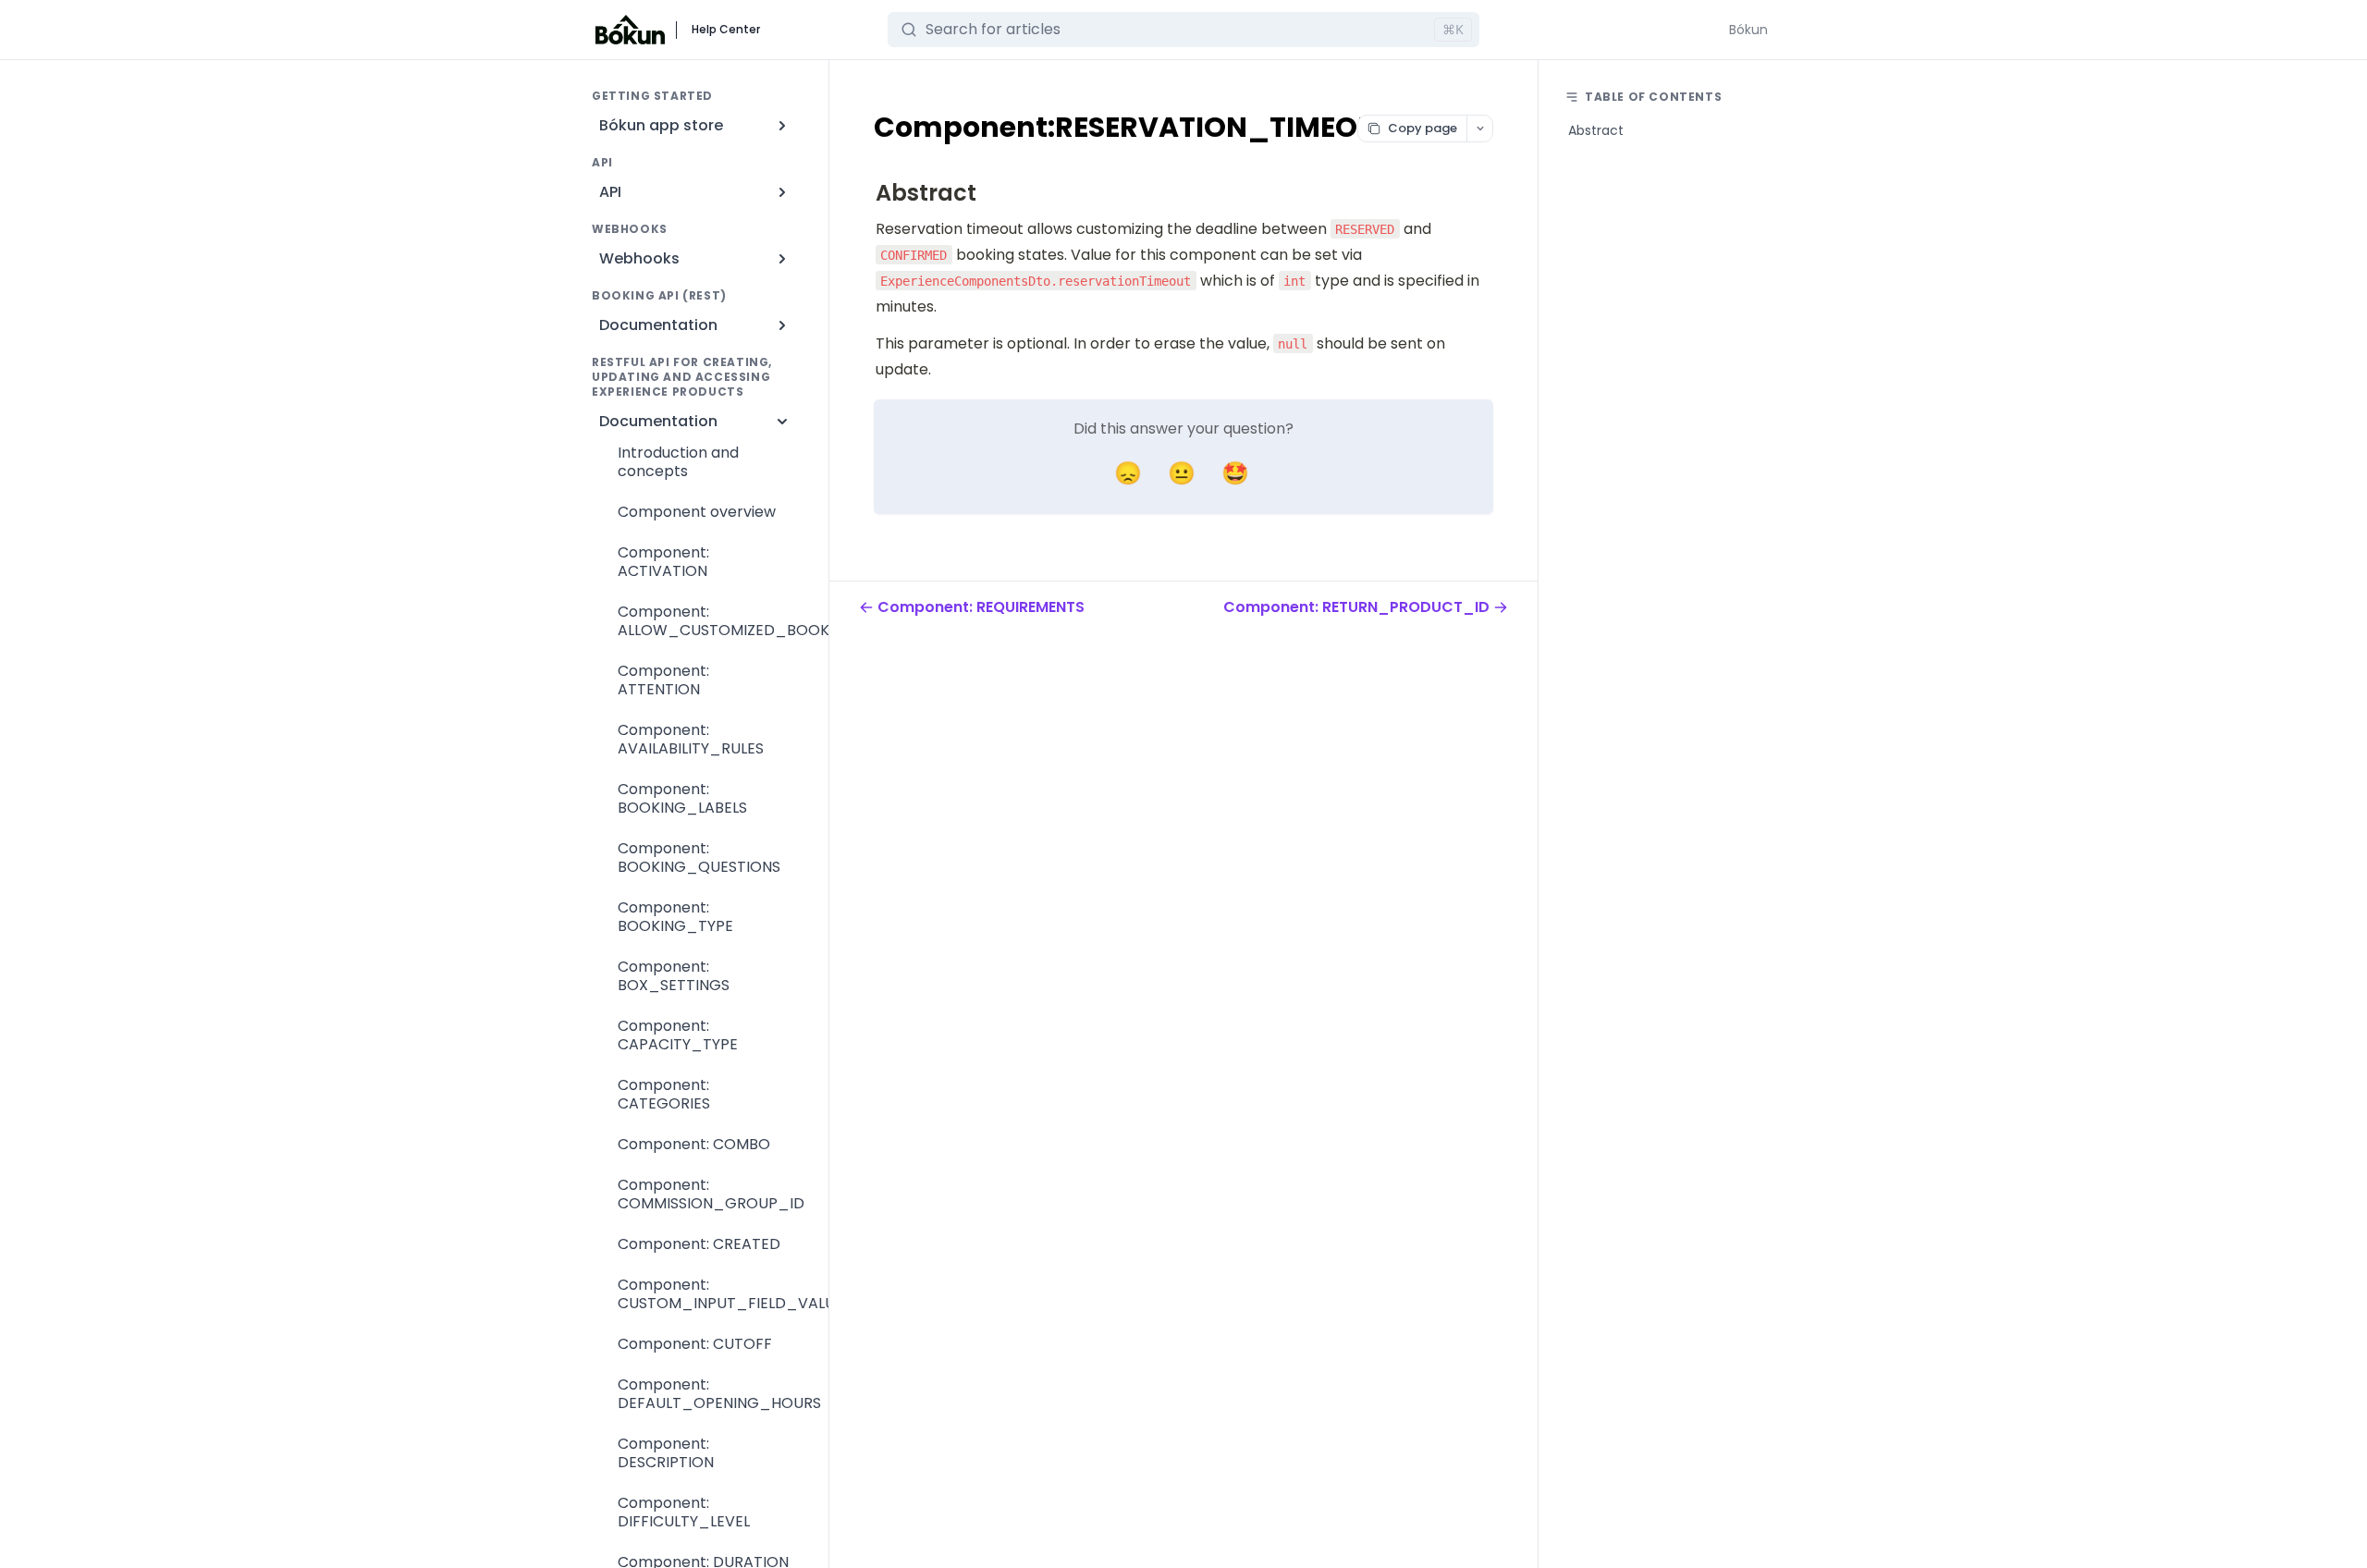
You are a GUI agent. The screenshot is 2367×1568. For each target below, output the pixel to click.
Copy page (1423, 128)
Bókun (1748, 30)
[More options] (1479, 129)
